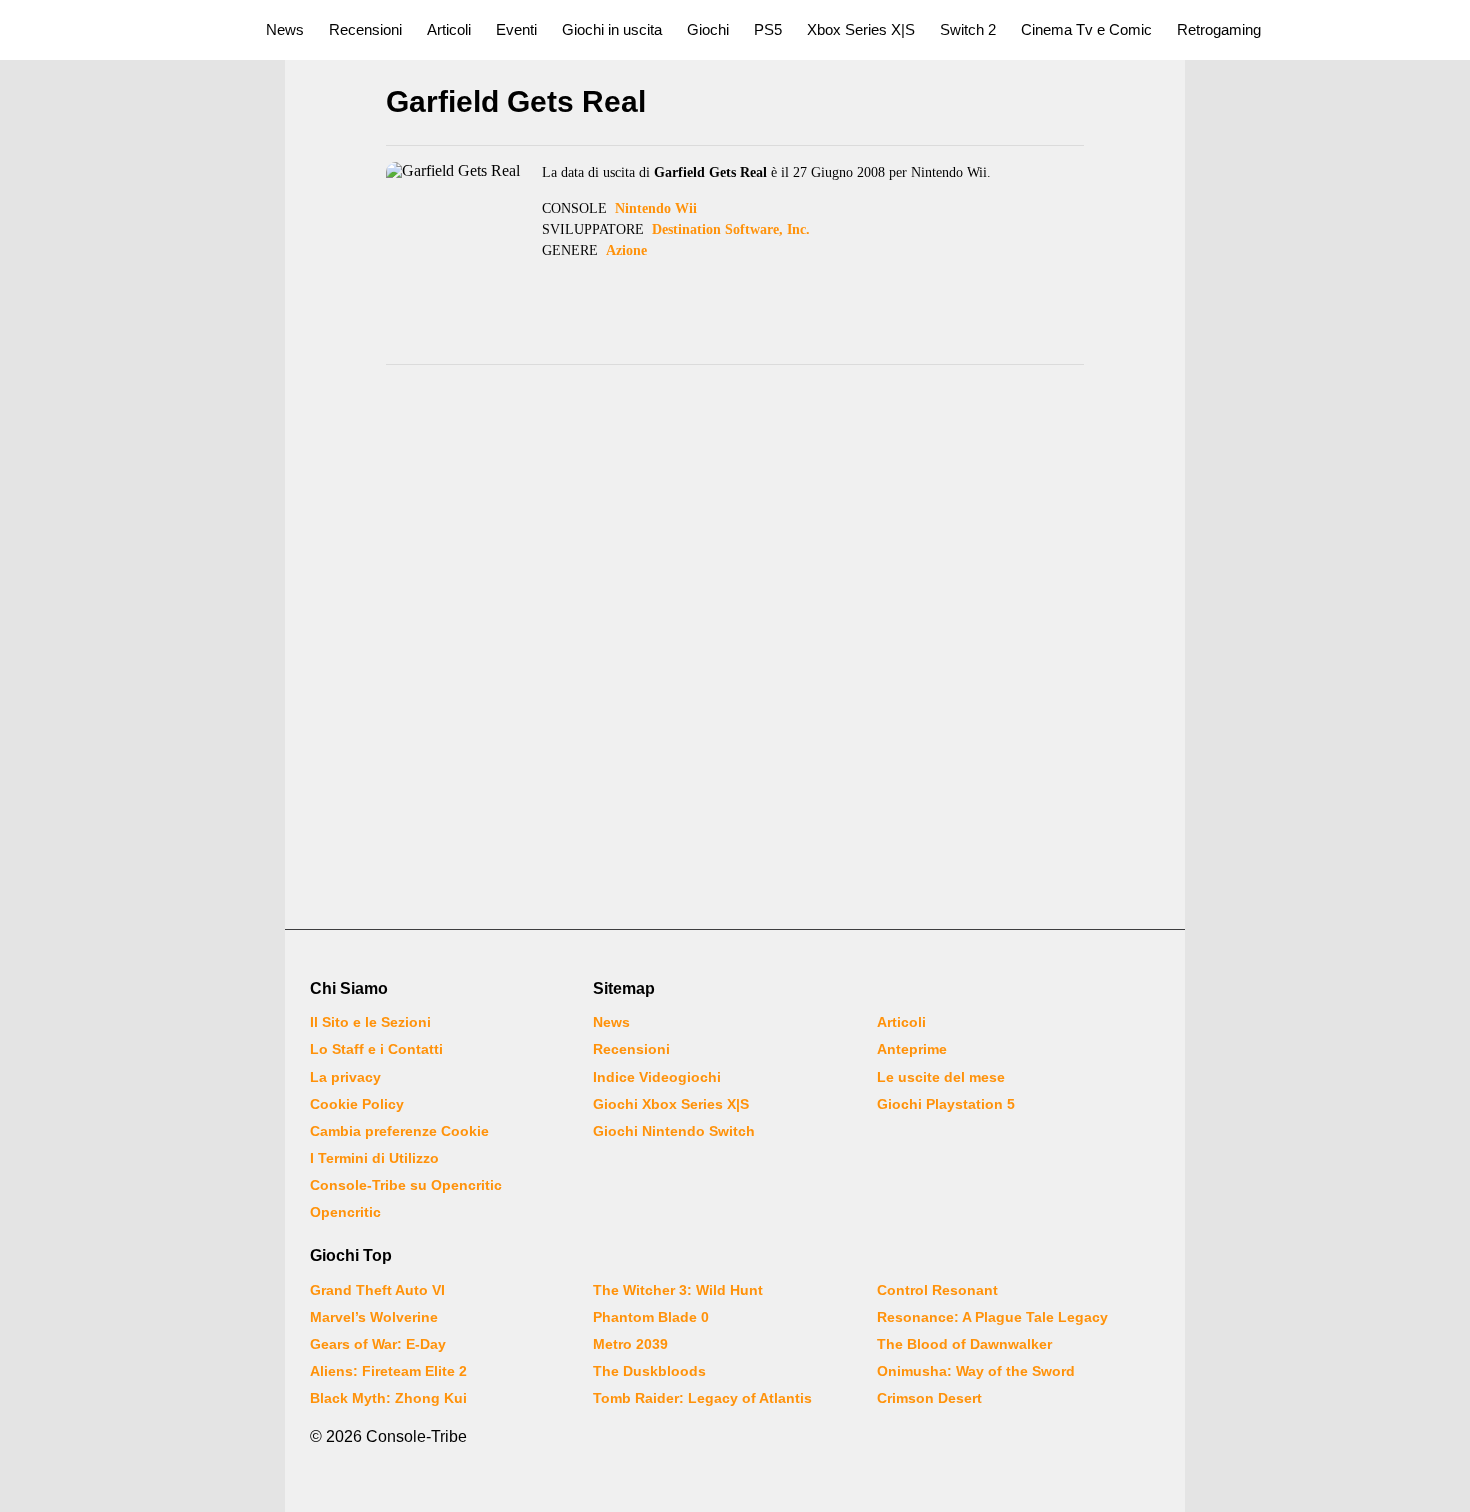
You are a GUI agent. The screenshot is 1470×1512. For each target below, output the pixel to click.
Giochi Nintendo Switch (674, 1131)
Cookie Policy (357, 1104)
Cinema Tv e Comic (1086, 29)
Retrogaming (1219, 29)
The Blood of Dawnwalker (964, 1344)
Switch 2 (968, 29)
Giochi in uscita (612, 29)
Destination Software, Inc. (731, 229)
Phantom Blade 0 (651, 1317)
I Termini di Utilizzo (374, 1158)
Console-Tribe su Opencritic (406, 1185)
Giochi (708, 29)
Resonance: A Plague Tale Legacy (992, 1317)
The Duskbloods (649, 1371)
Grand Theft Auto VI (377, 1290)
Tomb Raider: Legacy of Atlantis (702, 1398)
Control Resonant (937, 1290)
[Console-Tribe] (121, 30)
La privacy (345, 1077)
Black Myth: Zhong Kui (388, 1398)
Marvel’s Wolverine (374, 1317)
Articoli (449, 29)
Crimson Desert (929, 1398)
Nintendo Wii (656, 208)
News (285, 29)
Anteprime (912, 1049)
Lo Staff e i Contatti (376, 1049)
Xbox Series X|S (861, 29)
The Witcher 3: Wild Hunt (678, 1290)
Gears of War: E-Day (378, 1344)
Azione (626, 250)
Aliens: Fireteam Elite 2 (388, 1371)
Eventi (516, 29)
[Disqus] (735, 650)
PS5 (768, 29)
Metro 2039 (630, 1344)
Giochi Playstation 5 (946, 1104)
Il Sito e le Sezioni (370, 1022)
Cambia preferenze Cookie (399, 1131)
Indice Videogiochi (657, 1077)
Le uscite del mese (941, 1077)
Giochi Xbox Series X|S (671, 1104)
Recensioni (365, 29)
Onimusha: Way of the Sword (976, 1371)
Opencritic (345, 1212)
